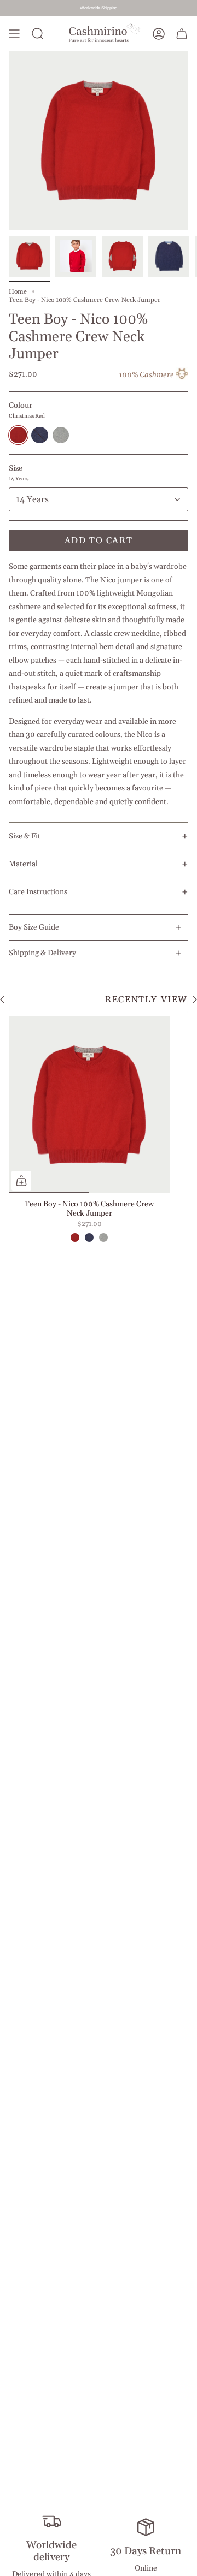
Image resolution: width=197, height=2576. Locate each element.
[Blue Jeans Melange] (89, 1238)
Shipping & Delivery (42, 953)
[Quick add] (21, 1181)
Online (146, 2568)
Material (23, 864)
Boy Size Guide (34, 927)
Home (18, 292)
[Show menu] (14, 34)
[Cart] (182, 34)
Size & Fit (25, 836)
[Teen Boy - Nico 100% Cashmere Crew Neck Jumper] (89, 1105)
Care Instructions (38, 892)
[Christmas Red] (75, 1238)
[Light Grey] (103, 1238)
